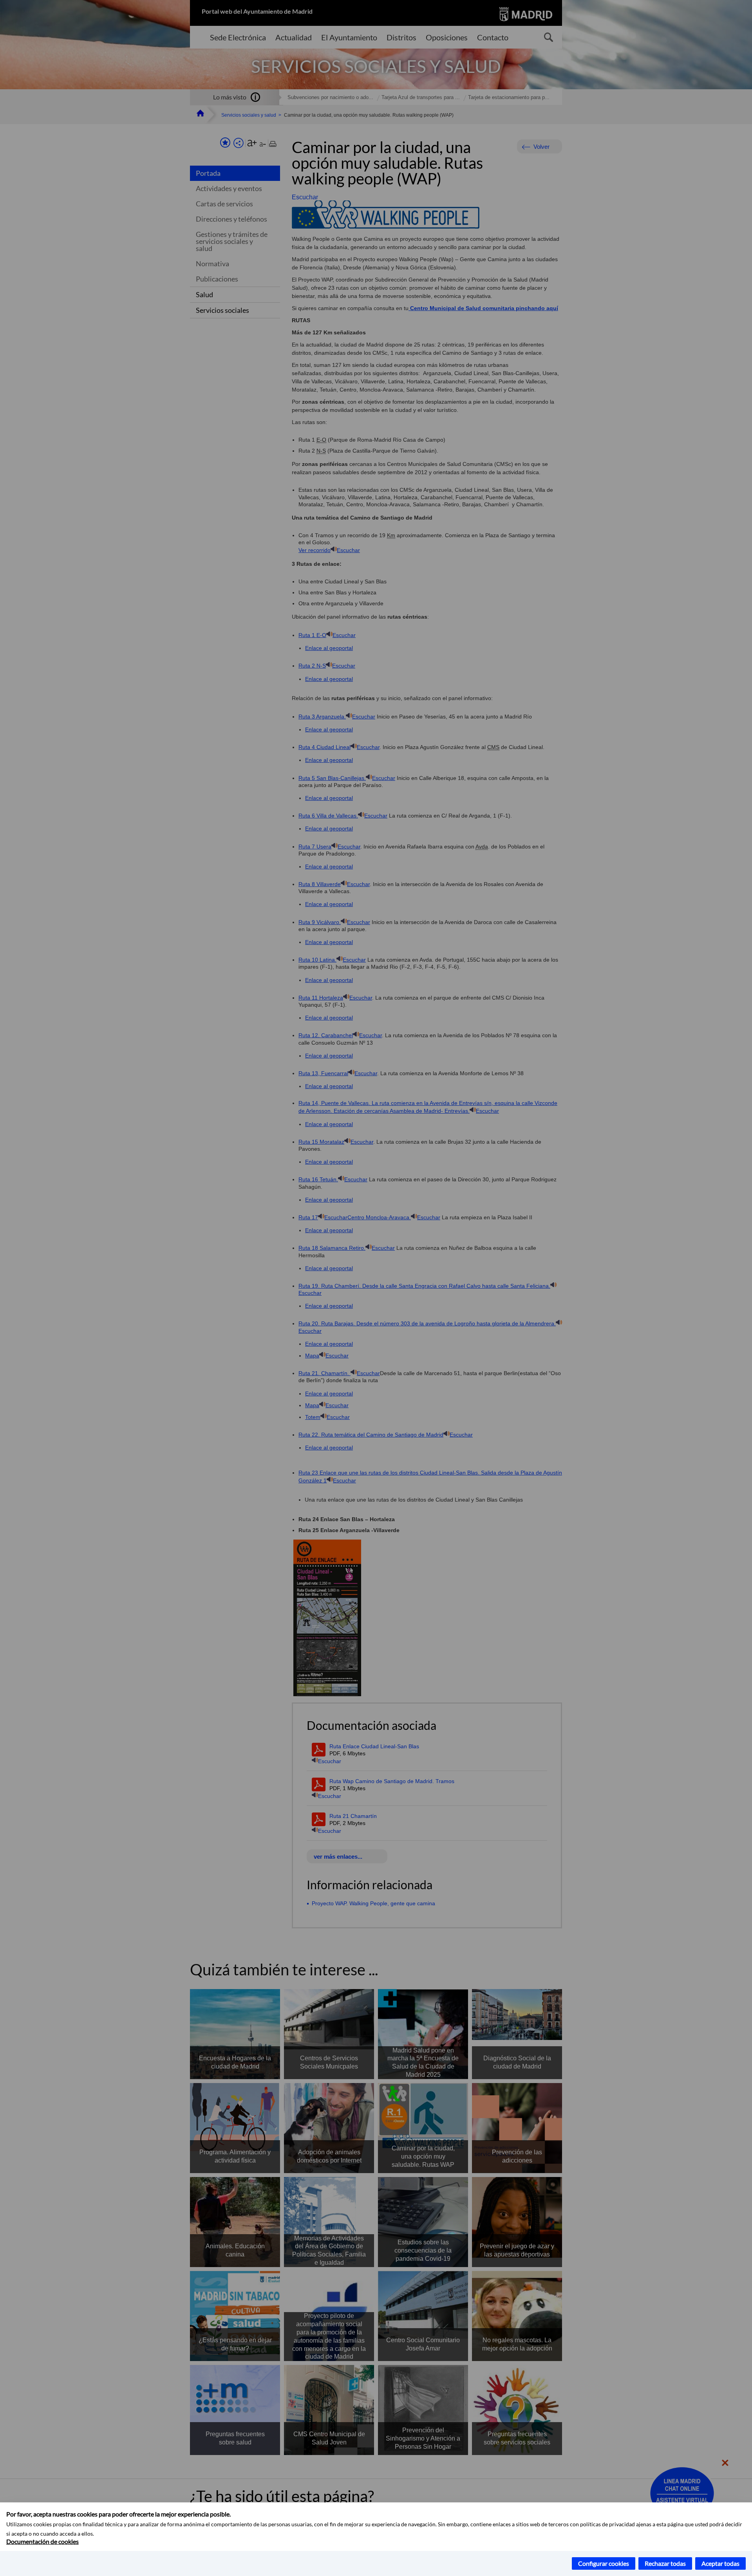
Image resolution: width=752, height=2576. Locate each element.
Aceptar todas (720, 2563)
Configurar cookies (604, 2563)
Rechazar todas (665, 2563)
